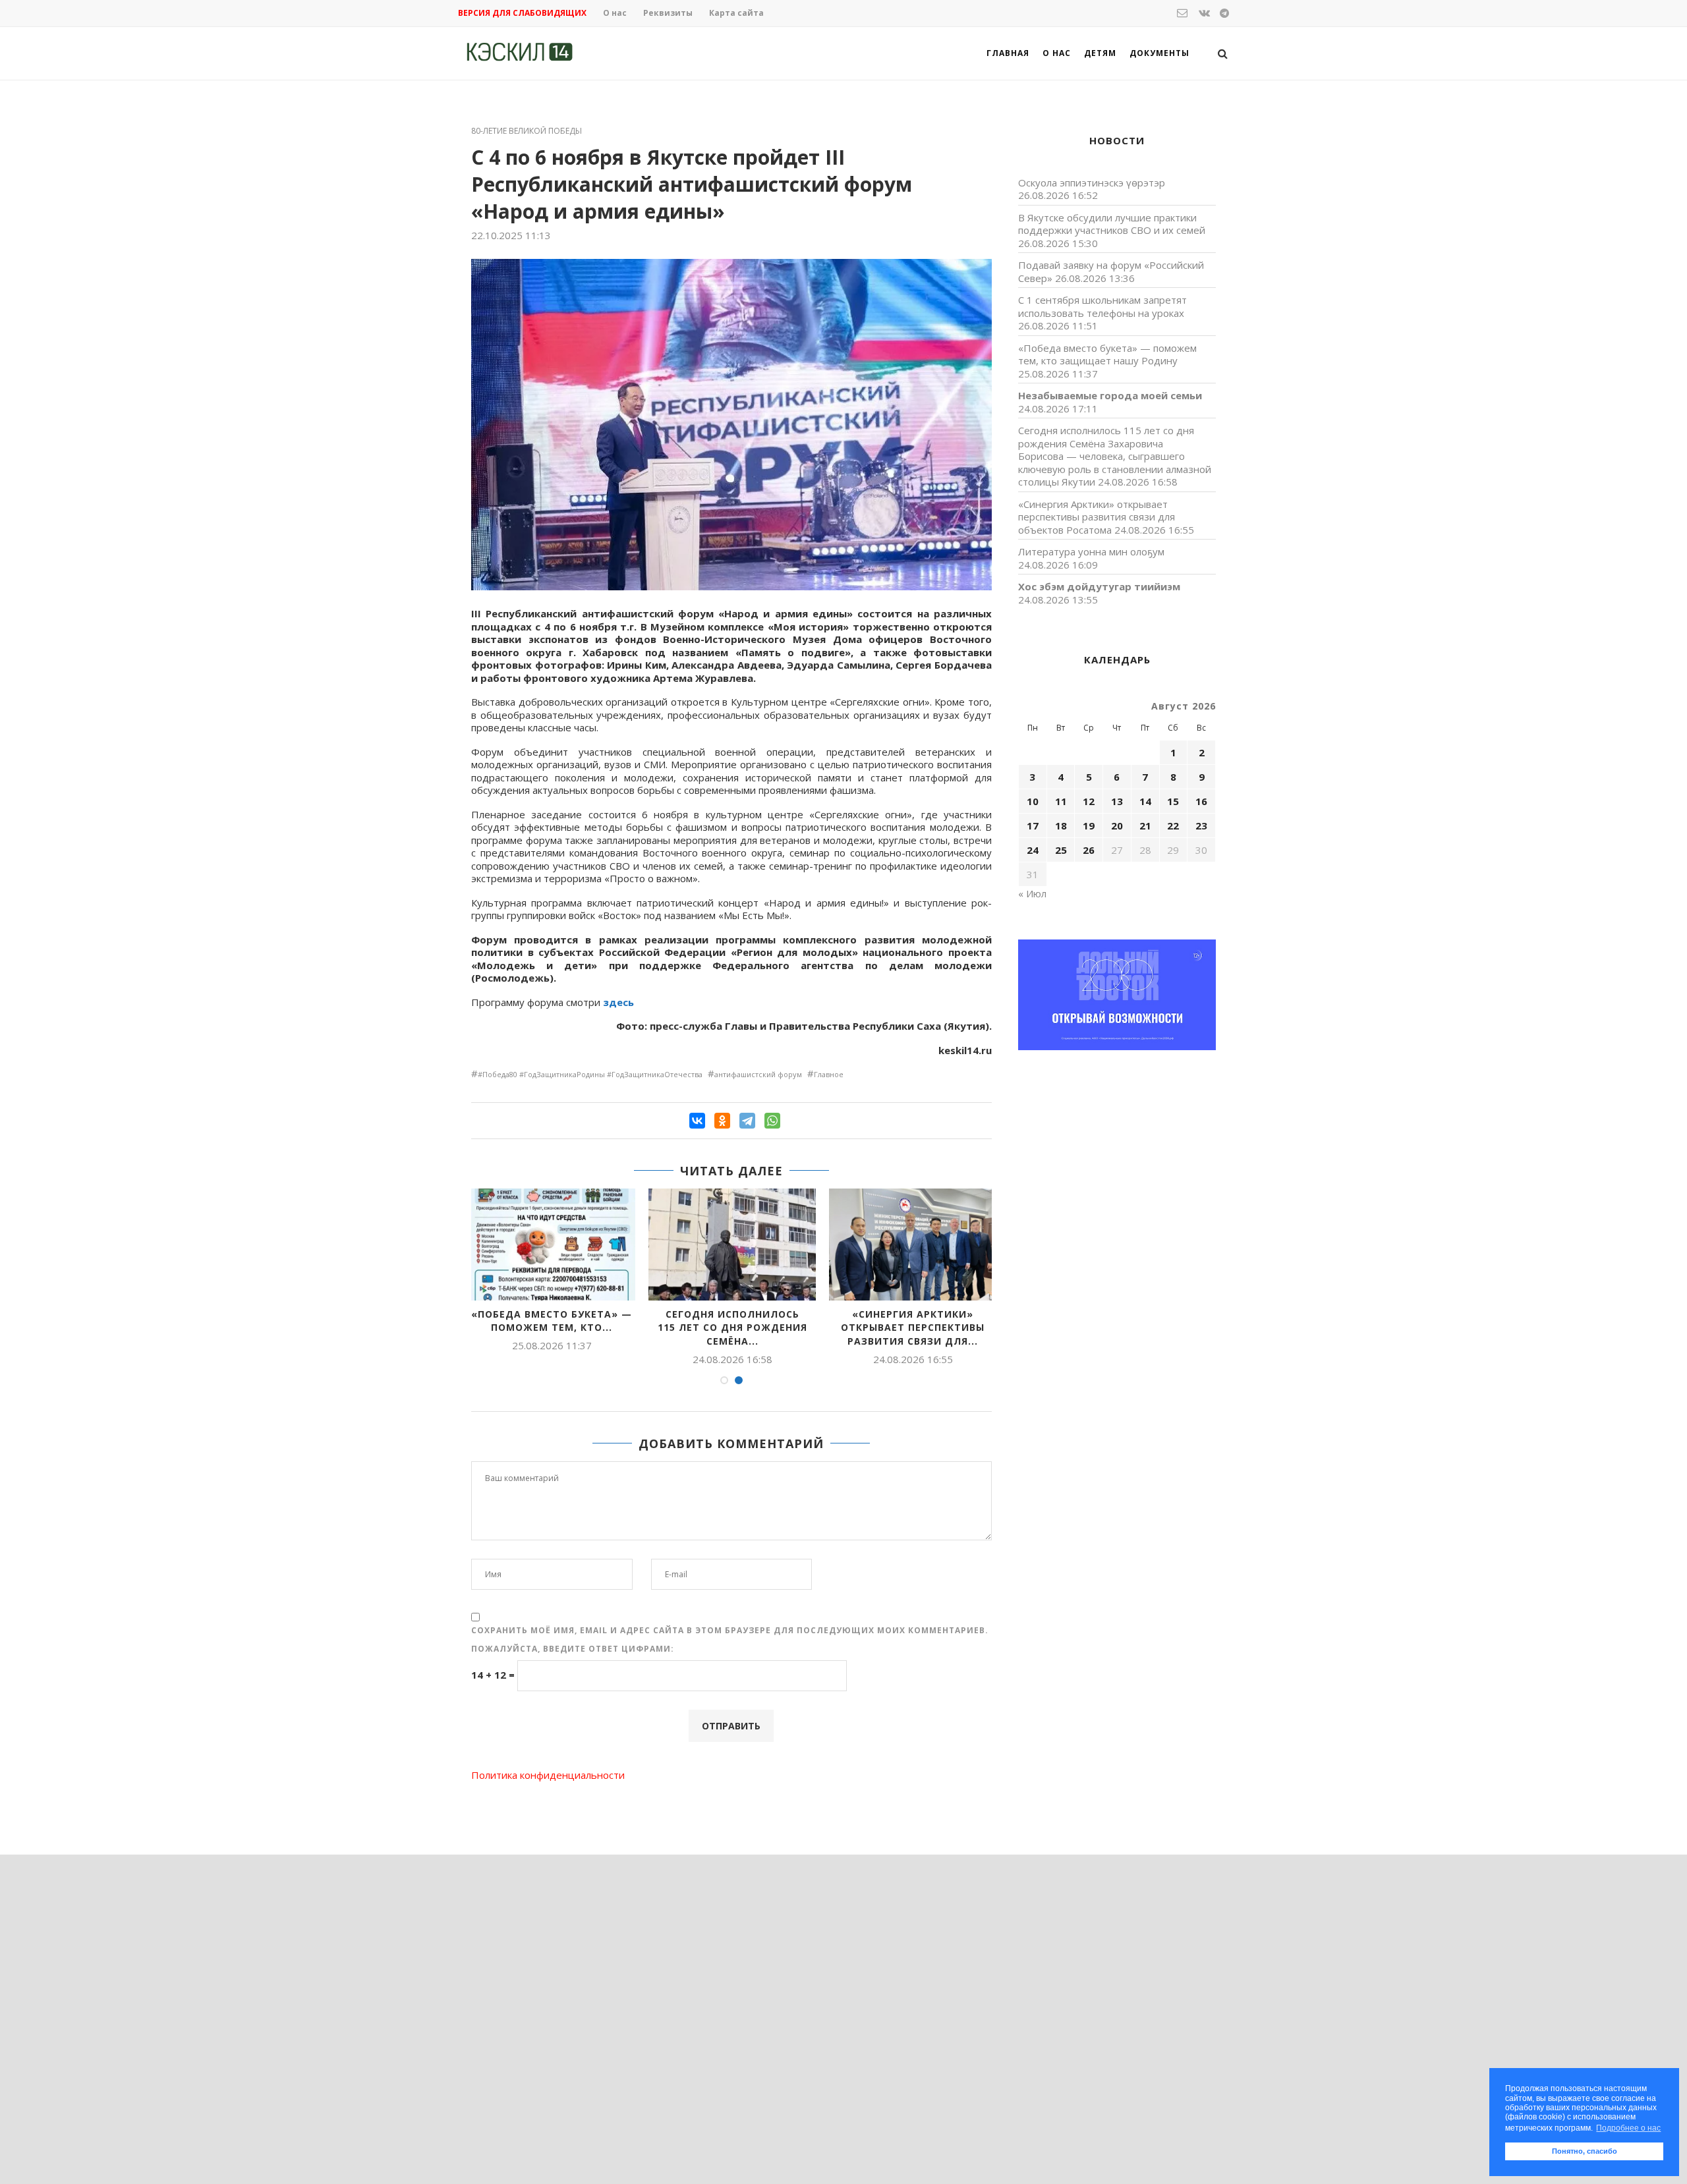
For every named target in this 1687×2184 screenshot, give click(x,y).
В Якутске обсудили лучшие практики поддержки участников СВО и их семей (1112, 224)
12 (1089, 801)
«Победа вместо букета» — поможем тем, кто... (552, 1321)
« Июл (1032, 893)
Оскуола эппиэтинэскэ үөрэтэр (1092, 182)
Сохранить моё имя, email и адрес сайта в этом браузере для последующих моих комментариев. (730, 1630)
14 (1145, 801)
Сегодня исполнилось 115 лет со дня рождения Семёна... (732, 1328)
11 (1061, 801)
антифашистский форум (758, 1074)
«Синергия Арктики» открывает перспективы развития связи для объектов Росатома (1097, 517)
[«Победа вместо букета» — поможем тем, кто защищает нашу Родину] (552, 1244)
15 (1173, 801)
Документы (1159, 53)
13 (1117, 801)
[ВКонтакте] (697, 1121)
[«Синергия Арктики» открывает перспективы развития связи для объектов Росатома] (913, 1244)
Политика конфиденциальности (548, 1775)
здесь (618, 1002)
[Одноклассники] (722, 1121)
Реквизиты (668, 13)
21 (1145, 826)
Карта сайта (736, 13)
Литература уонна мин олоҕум (1091, 551)
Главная (1008, 53)
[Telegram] (747, 1121)
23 (1201, 826)
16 (1201, 801)
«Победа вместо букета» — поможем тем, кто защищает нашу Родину (1107, 354)
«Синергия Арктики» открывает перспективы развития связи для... (913, 1328)
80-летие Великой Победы (527, 131)
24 (1033, 850)
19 (1089, 826)
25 (1061, 850)
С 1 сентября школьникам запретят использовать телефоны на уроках (1102, 306)
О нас (615, 13)
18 (1061, 826)
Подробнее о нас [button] (1628, 2128)
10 (1033, 801)
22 (1173, 826)
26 (1089, 850)
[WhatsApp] (772, 1121)
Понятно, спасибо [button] (1585, 2151)
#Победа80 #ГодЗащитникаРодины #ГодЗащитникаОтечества (590, 1074)
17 (1033, 826)
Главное (829, 1074)
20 (1117, 826)
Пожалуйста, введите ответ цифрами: (573, 1649)
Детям (1100, 53)
